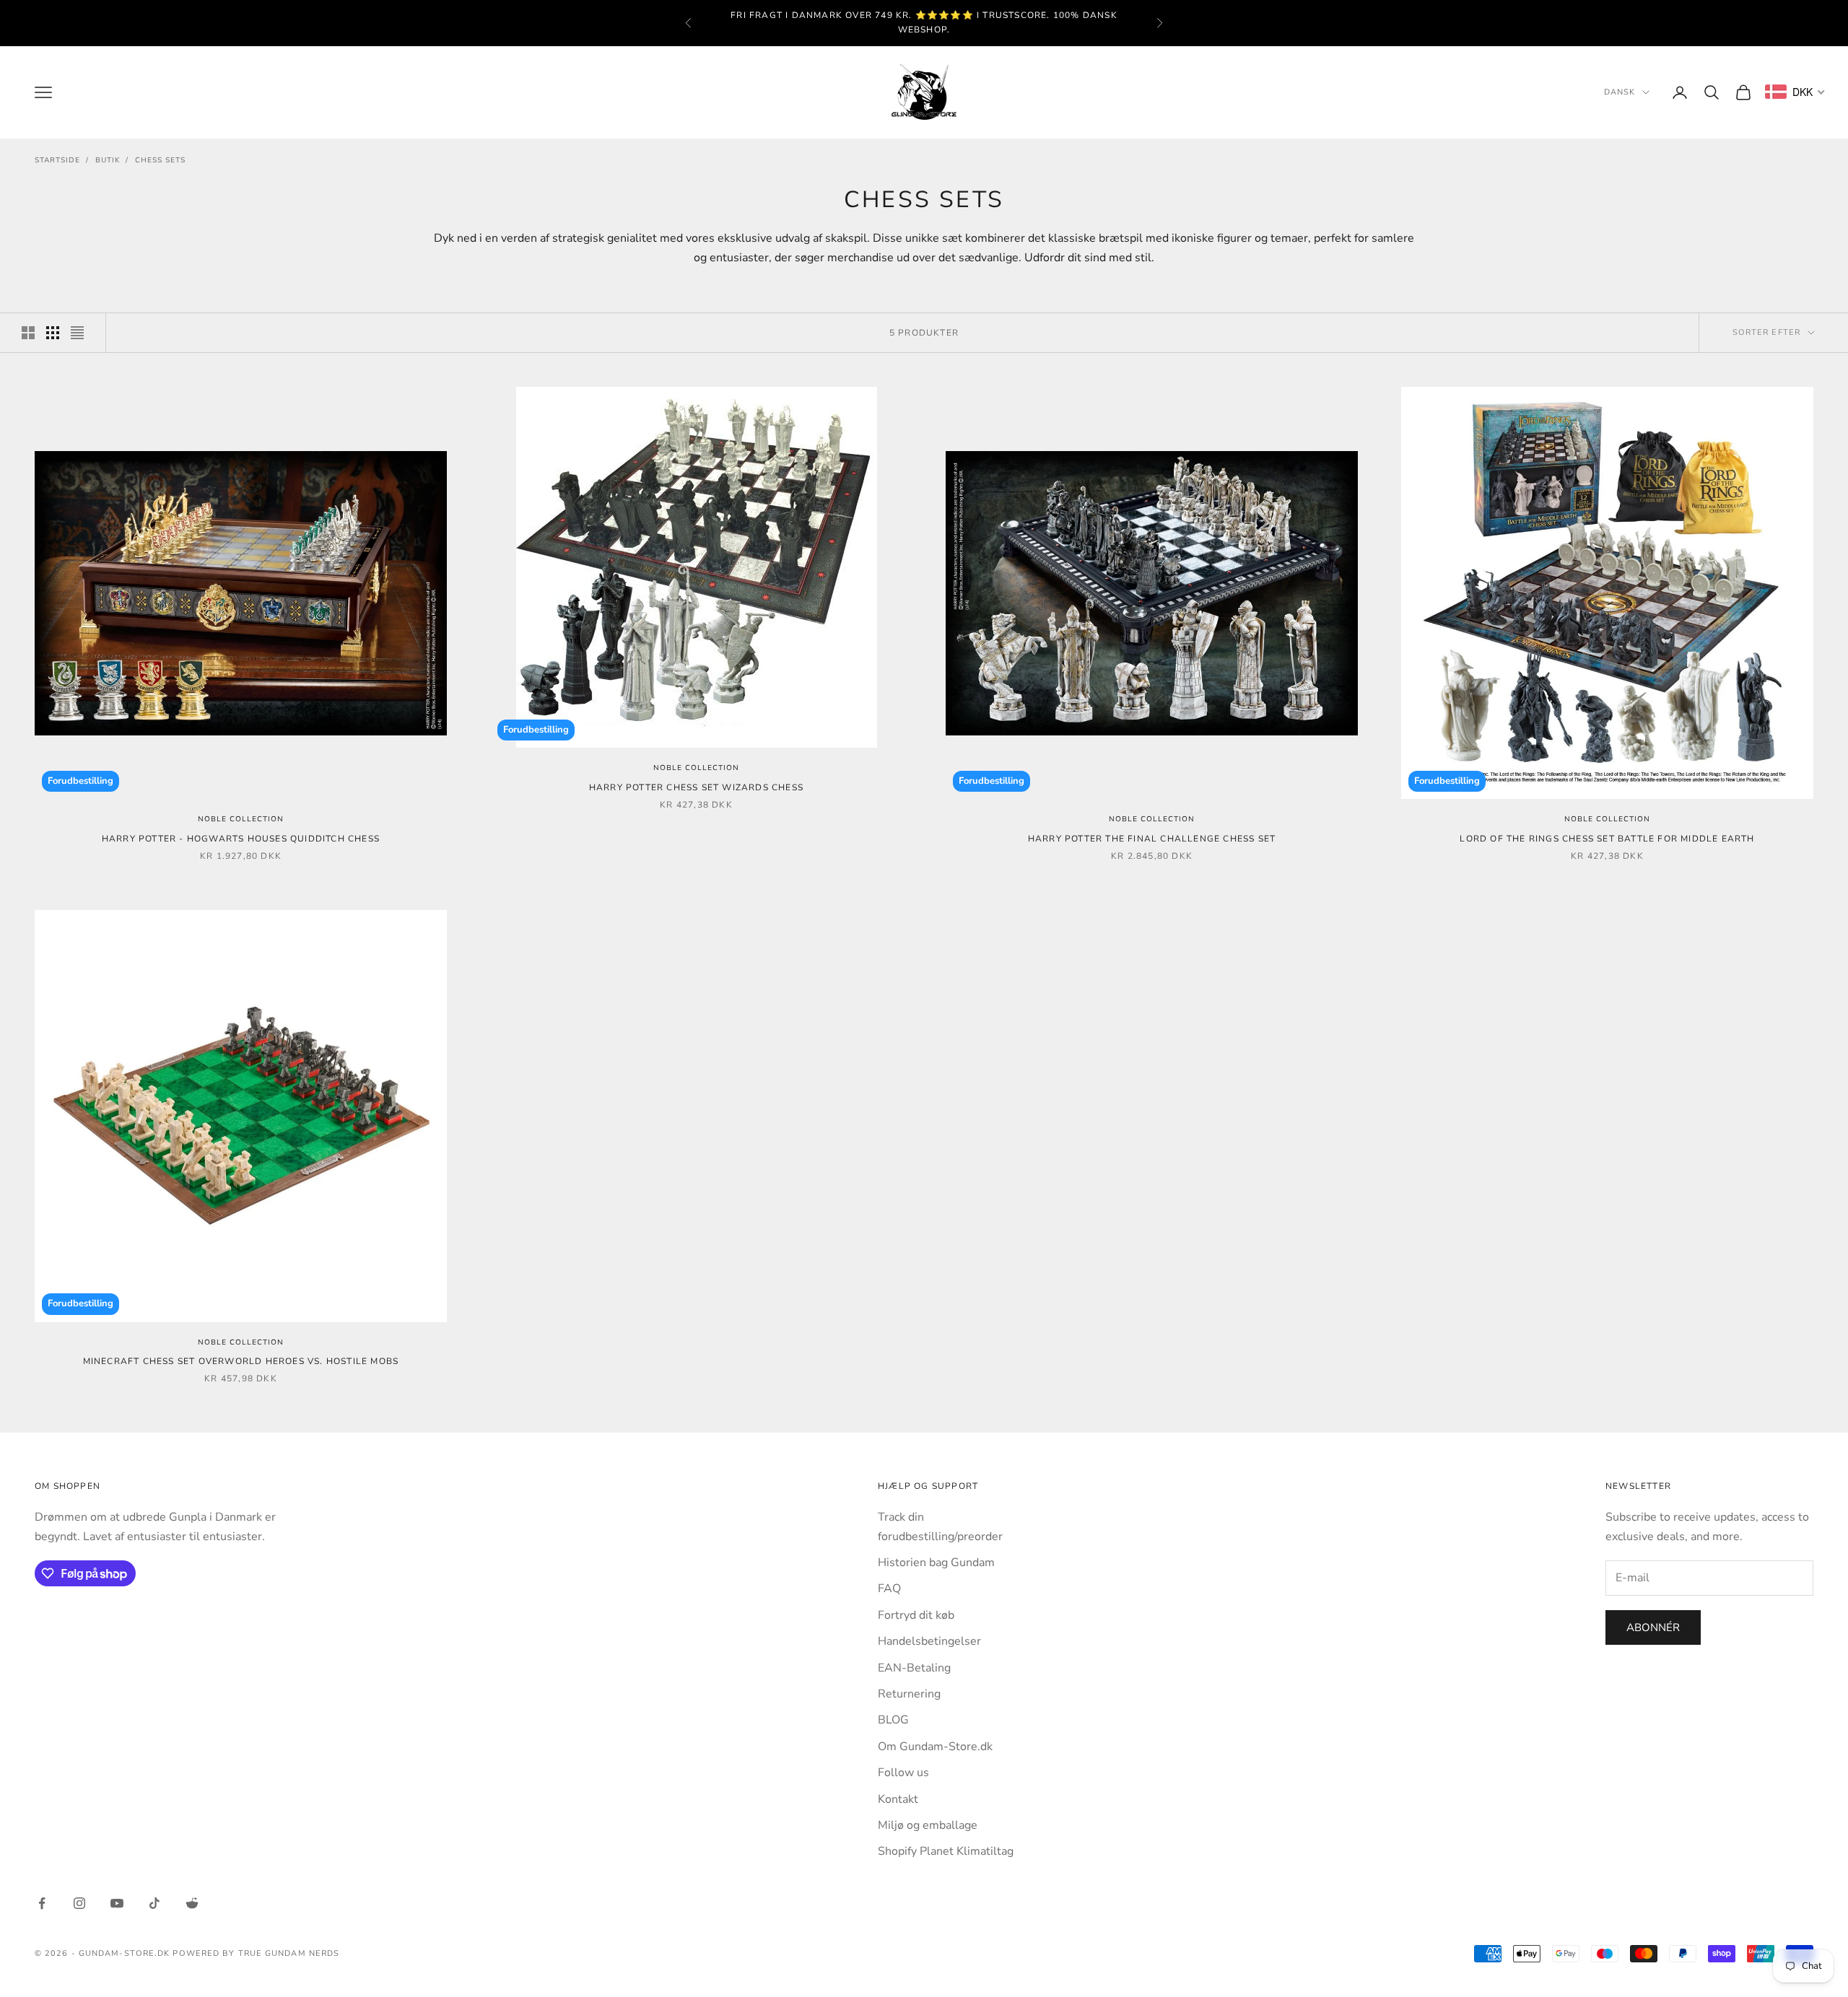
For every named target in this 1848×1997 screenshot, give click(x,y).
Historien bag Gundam (936, 1563)
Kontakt (898, 1799)
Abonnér (1653, 1627)
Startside (57, 160)
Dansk (1620, 92)
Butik (108, 160)
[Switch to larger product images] (28, 333)
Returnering (909, 1694)
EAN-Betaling (914, 1668)
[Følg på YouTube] (117, 1903)
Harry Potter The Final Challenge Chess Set (1152, 839)
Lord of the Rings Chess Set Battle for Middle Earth (1607, 839)
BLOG (893, 1720)
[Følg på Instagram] (79, 1903)
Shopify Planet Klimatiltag (946, 1851)
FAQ (889, 1589)
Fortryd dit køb (916, 1615)
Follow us (903, 1773)
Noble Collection (241, 819)
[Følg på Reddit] (192, 1903)
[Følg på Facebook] (42, 1903)
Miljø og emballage (928, 1825)
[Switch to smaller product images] (53, 333)
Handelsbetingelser (929, 1641)
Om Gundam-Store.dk (935, 1747)
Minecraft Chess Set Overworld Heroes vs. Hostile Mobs (241, 1361)
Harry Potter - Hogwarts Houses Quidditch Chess (241, 839)
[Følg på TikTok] (154, 1903)
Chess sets (160, 160)
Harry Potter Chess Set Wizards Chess (696, 787)
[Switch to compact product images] (77, 333)
